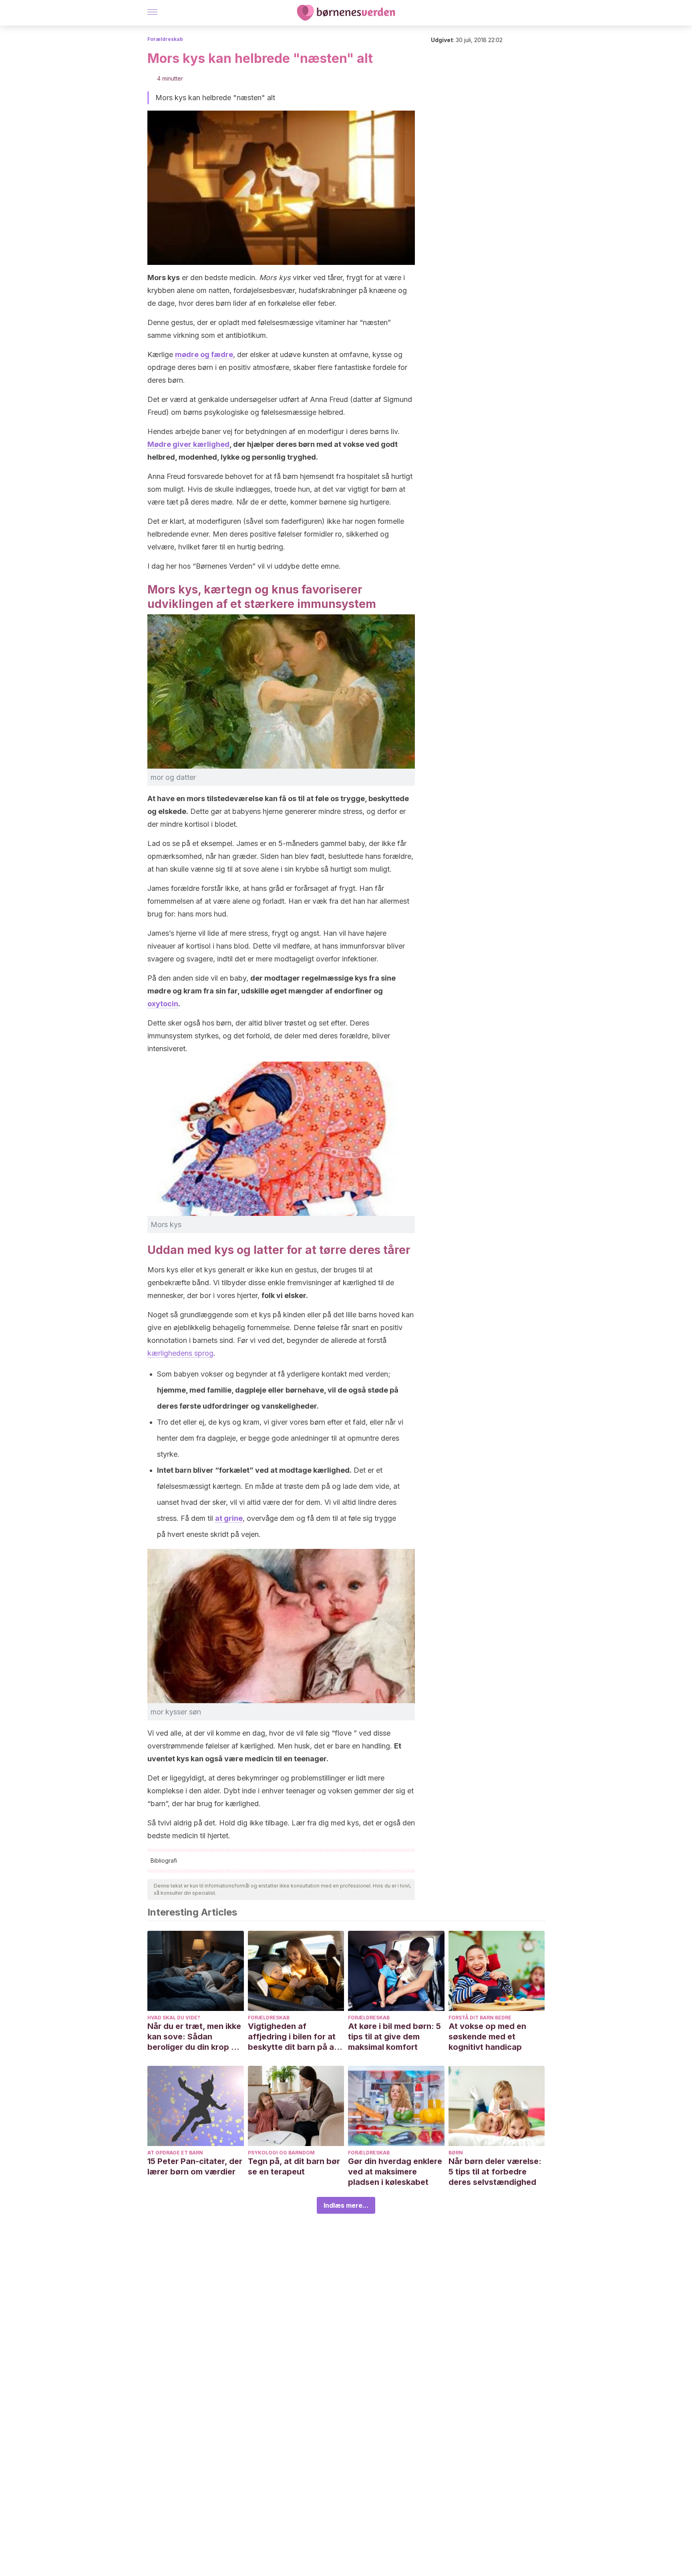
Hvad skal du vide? (174, 2018)
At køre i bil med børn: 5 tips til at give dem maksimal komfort (394, 2037)
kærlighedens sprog (180, 1353)
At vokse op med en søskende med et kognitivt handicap (487, 2037)
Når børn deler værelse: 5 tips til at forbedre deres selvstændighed (495, 2172)
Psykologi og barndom (281, 2153)
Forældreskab (165, 39)
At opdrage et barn (175, 2153)
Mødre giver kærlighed (188, 444)
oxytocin (163, 1004)
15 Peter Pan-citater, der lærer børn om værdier (195, 2166)
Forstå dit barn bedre (480, 2018)
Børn (456, 2153)
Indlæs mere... (346, 2205)
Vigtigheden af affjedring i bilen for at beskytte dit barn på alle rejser (295, 2037)
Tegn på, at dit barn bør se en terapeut (294, 2166)
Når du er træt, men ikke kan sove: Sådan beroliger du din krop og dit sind (194, 2037)
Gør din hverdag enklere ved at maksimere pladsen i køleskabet (395, 2172)
